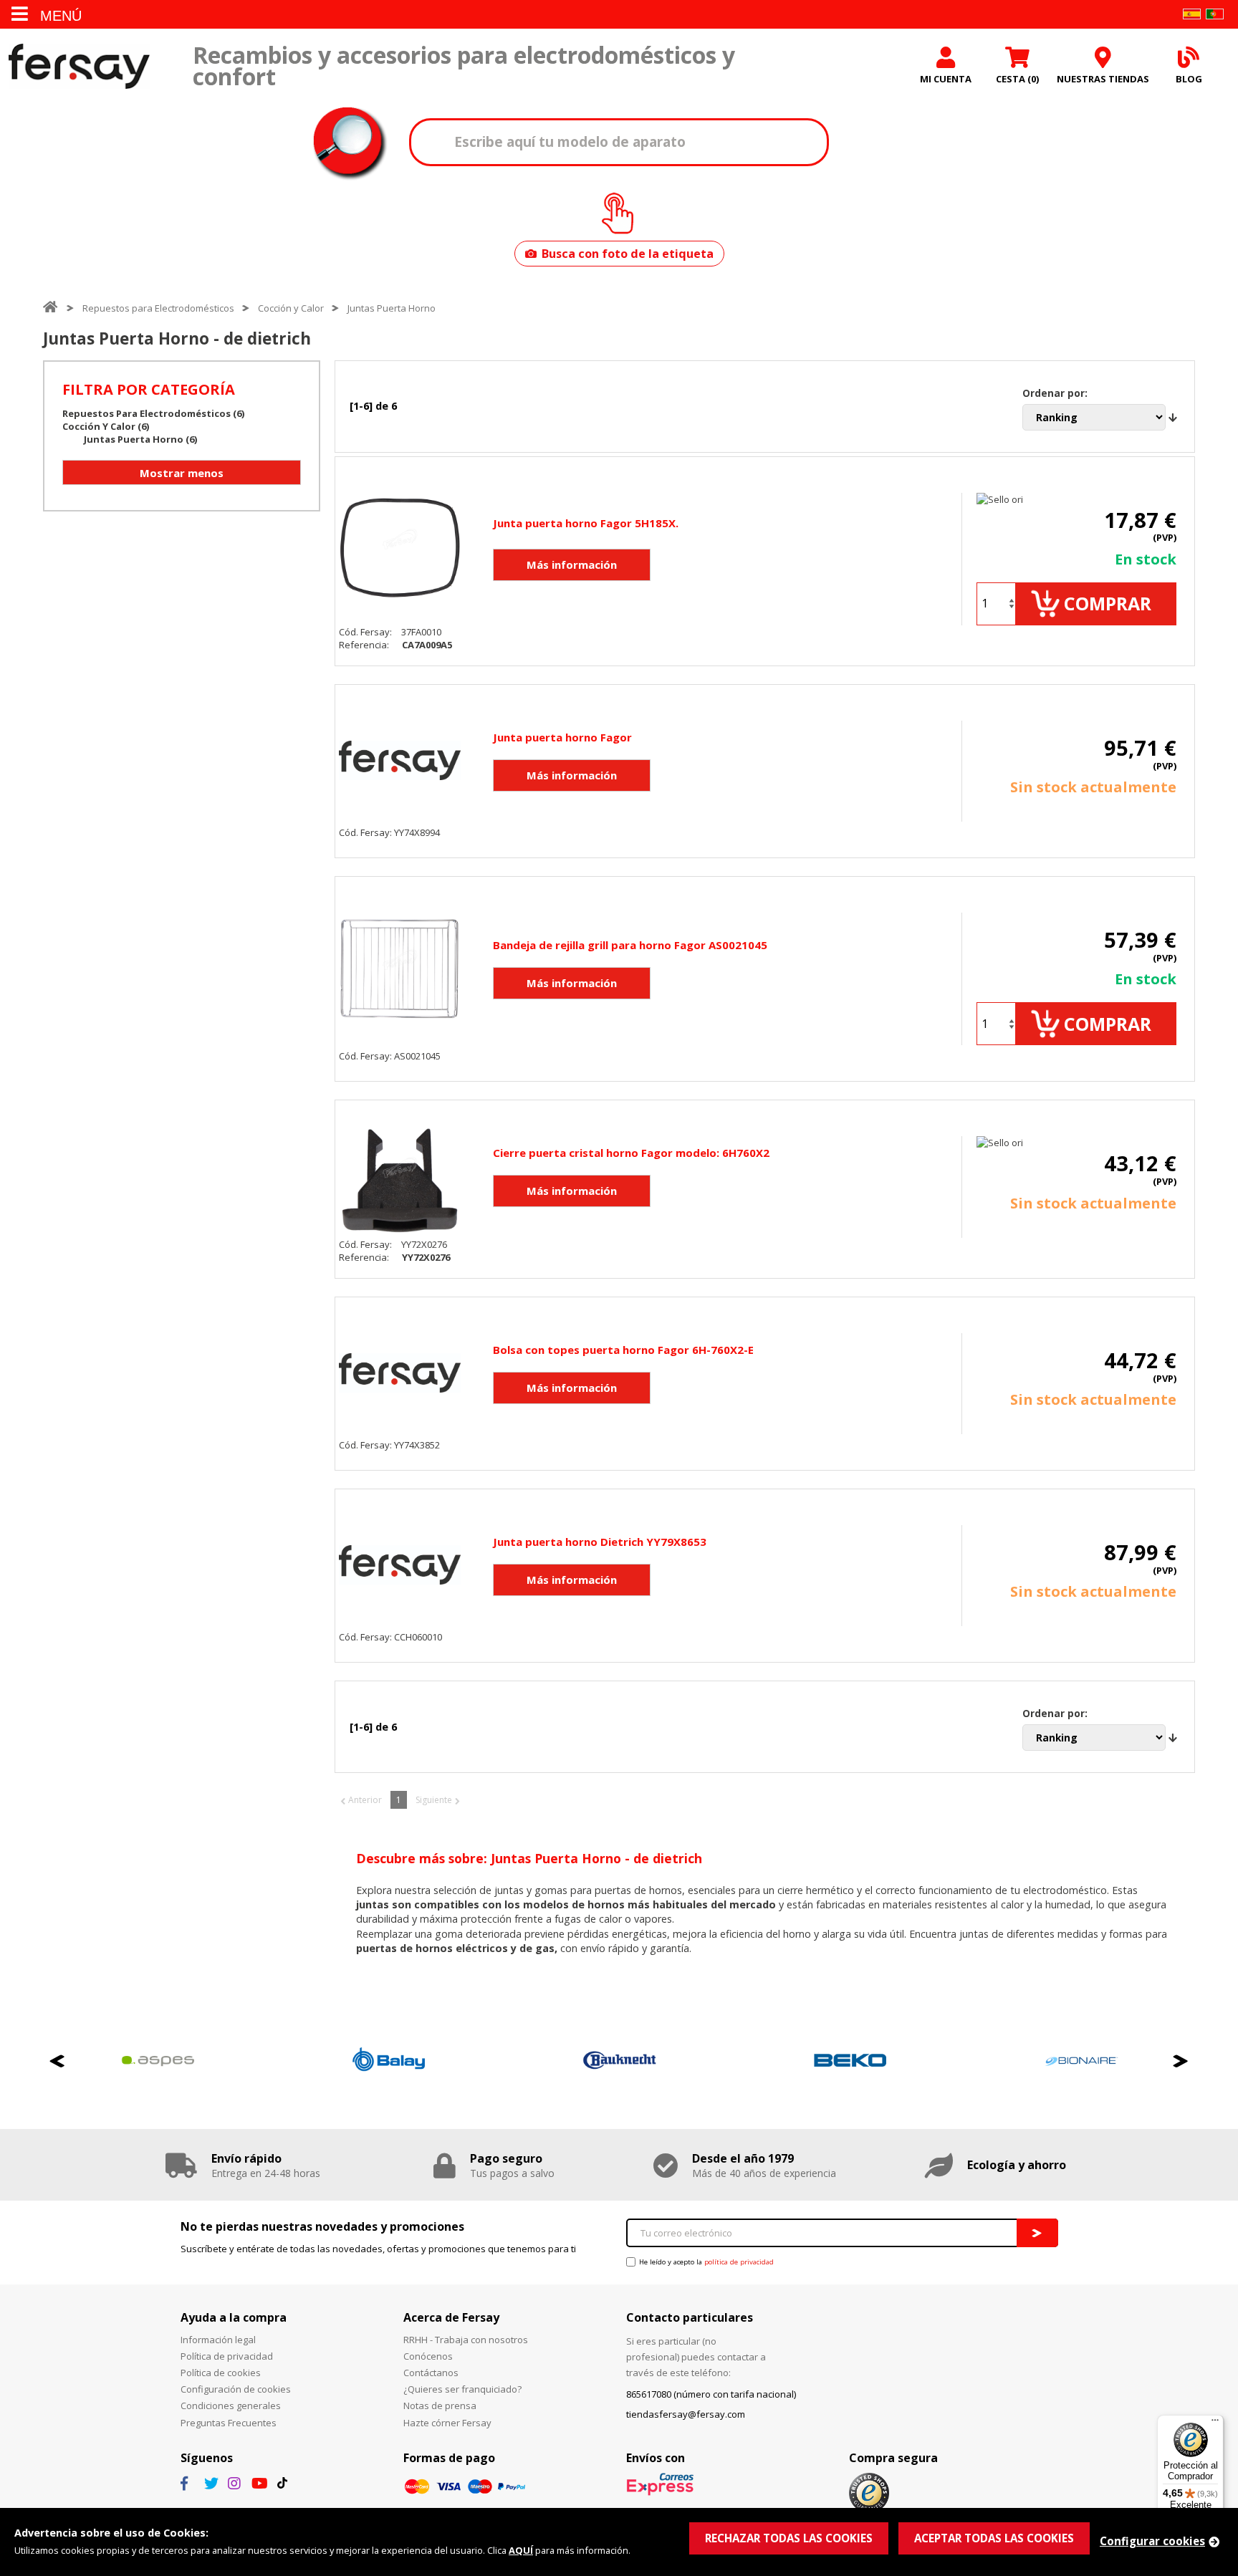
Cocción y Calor (291, 308)
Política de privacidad (227, 2356)
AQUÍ (521, 2550)
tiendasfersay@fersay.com (686, 2414)
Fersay (79, 66)
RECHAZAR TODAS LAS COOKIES (789, 2538)
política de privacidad (739, 2262)
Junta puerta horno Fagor (562, 737)
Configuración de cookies (236, 2389)
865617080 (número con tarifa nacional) (711, 2394)
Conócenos (428, 2356)
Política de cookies (221, 2373)
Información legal (218, 2340)
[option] (259, 2061)
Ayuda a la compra (234, 2317)
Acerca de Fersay (451, 2317)
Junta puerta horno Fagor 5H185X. (586, 523)
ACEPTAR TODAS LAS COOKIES (994, 2538)
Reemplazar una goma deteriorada (439, 1934)
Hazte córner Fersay (447, 2423)
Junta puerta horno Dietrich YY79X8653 (600, 1542)
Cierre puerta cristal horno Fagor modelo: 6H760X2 (631, 1153)
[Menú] (1215, 2423)
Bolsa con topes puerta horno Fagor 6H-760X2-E (623, 1350)
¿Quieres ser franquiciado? (462, 2389)
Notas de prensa (440, 2406)
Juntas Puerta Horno (392, 308)
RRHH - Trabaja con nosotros (466, 2340)
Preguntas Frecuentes (229, 2423)
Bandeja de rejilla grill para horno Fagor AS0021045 (630, 945)
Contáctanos (431, 2373)
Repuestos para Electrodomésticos (158, 308)
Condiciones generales (231, 2406)
